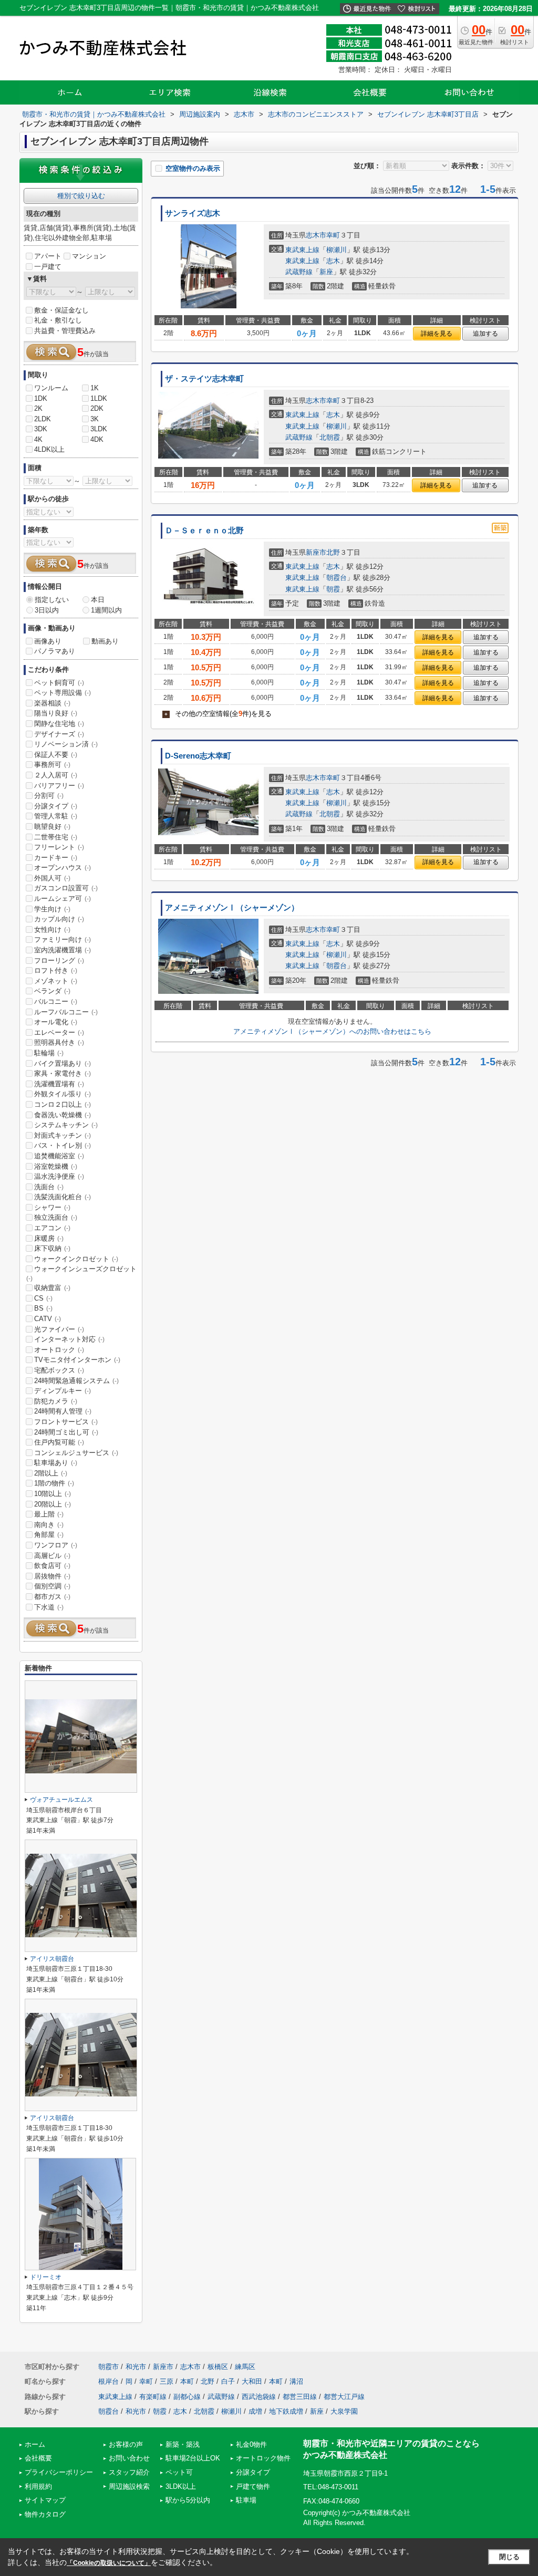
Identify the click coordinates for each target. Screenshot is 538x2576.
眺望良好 (52, 827)
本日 (98, 600)
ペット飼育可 (59, 683)
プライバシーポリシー (59, 2472)
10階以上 (53, 1494)
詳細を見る (437, 334)
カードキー (56, 858)
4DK (97, 439)
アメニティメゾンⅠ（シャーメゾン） (232, 908)
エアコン (52, 1228)
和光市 (136, 2367)
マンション (89, 256)
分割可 (49, 796)
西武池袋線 (259, 2397)
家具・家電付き (63, 1073)
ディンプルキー (63, 1391)
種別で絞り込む (81, 196)
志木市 (316, 235)
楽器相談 (52, 703)
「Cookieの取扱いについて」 (109, 2563)
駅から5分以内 (188, 2500)
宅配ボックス (59, 1370)
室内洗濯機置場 (63, 950)
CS (43, 1298)
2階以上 (51, 1473)
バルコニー (56, 1001)
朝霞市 (108, 2367)
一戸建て (48, 267)
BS (43, 1308)
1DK (41, 398)
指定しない (52, 600)
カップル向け (59, 919)
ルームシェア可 (63, 899)
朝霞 (333, 589)
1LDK (99, 398)
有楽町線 (153, 2397)
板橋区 (218, 2367)
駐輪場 (49, 1053)
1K (95, 388)
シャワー (52, 1207)
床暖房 (49, 1238)
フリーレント (59, 847)
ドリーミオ (46, 2277)
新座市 (316, 552)
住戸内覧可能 (59, 1442)
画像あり (48, 641)
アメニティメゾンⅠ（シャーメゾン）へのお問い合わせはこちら (332, 1031)
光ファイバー (59, 1329)
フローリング (59, 960)
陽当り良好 (56, 713)
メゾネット (56, 981)
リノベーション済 (66, 744)
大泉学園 (344, 2411)
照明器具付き (59, 1042)
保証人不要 (56, 755)
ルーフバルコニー (66, 1012)
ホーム (35, 2444)
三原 (167, 2381)
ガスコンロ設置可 (66, 888)
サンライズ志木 (193, 213)
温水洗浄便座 (59, 1176)
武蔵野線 (299, 272)
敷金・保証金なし (61, 310)
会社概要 (38, 2458)
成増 (255, 2411)
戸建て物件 (253, 2486)
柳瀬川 (337, 250)
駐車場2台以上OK (193, 2458)
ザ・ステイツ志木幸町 (204, 379)
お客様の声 (126, 2444)
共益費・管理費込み (65, 331)
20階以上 (53, 1504)
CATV (48, 1319)
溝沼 (296, 2381)
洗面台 (49, 1187)
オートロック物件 (263, 2458)
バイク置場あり (63, 1063)
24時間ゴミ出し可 (66, 1432)
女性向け (52, 929)
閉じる (509, 2557)
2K (38, 408)
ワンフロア (56, 1545)
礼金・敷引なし (58, 320)
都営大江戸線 (344, 2397)
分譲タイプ (56, 806)
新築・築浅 (183, 2444)
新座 (326, 272)
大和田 (252, 2381)
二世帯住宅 (56, 837)
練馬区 (245, 2367)
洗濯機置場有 (59, 1084)
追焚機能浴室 (59, 1156)
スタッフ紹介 (129, 2472)
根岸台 (108, 2381)
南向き (49, 1525)
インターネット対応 (69, 1339)
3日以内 (47, 610)
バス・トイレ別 (63, 1145)
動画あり (105, 641)
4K (38, 439)
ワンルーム (51, 388)
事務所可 (52, 765)
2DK (97, 408)
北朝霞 (330, 437)
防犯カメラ (56, 1401)
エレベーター (59, 1032)
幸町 (333, 235)
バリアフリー (59, 786)
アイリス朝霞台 (52, 1959)
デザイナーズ (59, 734)
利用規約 (38, 2486)
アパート (48, 256)
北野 (333, 552)
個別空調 (52, 1586)
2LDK (43, 419)
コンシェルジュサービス (76, 1453)
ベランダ (52, 991)
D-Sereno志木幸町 (198, 756)
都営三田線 (300, 2397)
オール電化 (56, 1022)
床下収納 (52, 1248)
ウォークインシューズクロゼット (81, 1273)
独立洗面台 (56, 1217)
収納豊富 (52, 1288)
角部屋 (49, 1535)
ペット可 (179, 2472)
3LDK (99, 429)
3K (95, 419)
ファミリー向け (63, 939)
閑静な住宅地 (59, 724)
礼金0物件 (251, 2444)
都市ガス (52, 1597)
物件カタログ (45, 2514)
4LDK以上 (49, 449)
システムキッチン (66, 1125)
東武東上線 (302, 250)
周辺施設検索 (129, 2486)
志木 (333, 261)
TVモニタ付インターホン (77, 1360)
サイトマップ (45, 2500)
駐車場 (246, 2500)
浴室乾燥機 (56, 1166)
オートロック (59, 1350)
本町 (187, 2381)
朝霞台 (337, 578)
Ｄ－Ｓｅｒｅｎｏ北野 (204, 531)
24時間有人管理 (63, 1411)
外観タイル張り (63, 1094)
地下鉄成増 (286, 2411)
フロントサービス (66, 1422)
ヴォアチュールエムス (61, 1800)
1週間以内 (106, 610)
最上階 (49, 1514)
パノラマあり (55, 651)
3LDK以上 (181, 2486)
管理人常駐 (56, 816)
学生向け (52, 909)
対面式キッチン (63, 1135)
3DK (41, 429)
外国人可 (52, 878)
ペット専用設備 (63, 693)
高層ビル (52, 1556)
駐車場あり (56, 1463)
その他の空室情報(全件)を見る (218, 714)
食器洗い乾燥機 (63, 1115)
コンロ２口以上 (63, 1104)
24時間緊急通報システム (76, 1381)
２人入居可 (56, 775)
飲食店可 (52, 1566)
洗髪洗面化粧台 (63, 1197)
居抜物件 (52, 1576)
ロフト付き (56, 970)
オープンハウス (63, 868)
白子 (228, 2381)
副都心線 (187, 2397)
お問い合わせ (129, 2458)
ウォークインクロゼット (76, 1259)
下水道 (49, 1607)
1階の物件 (54, 1483)
